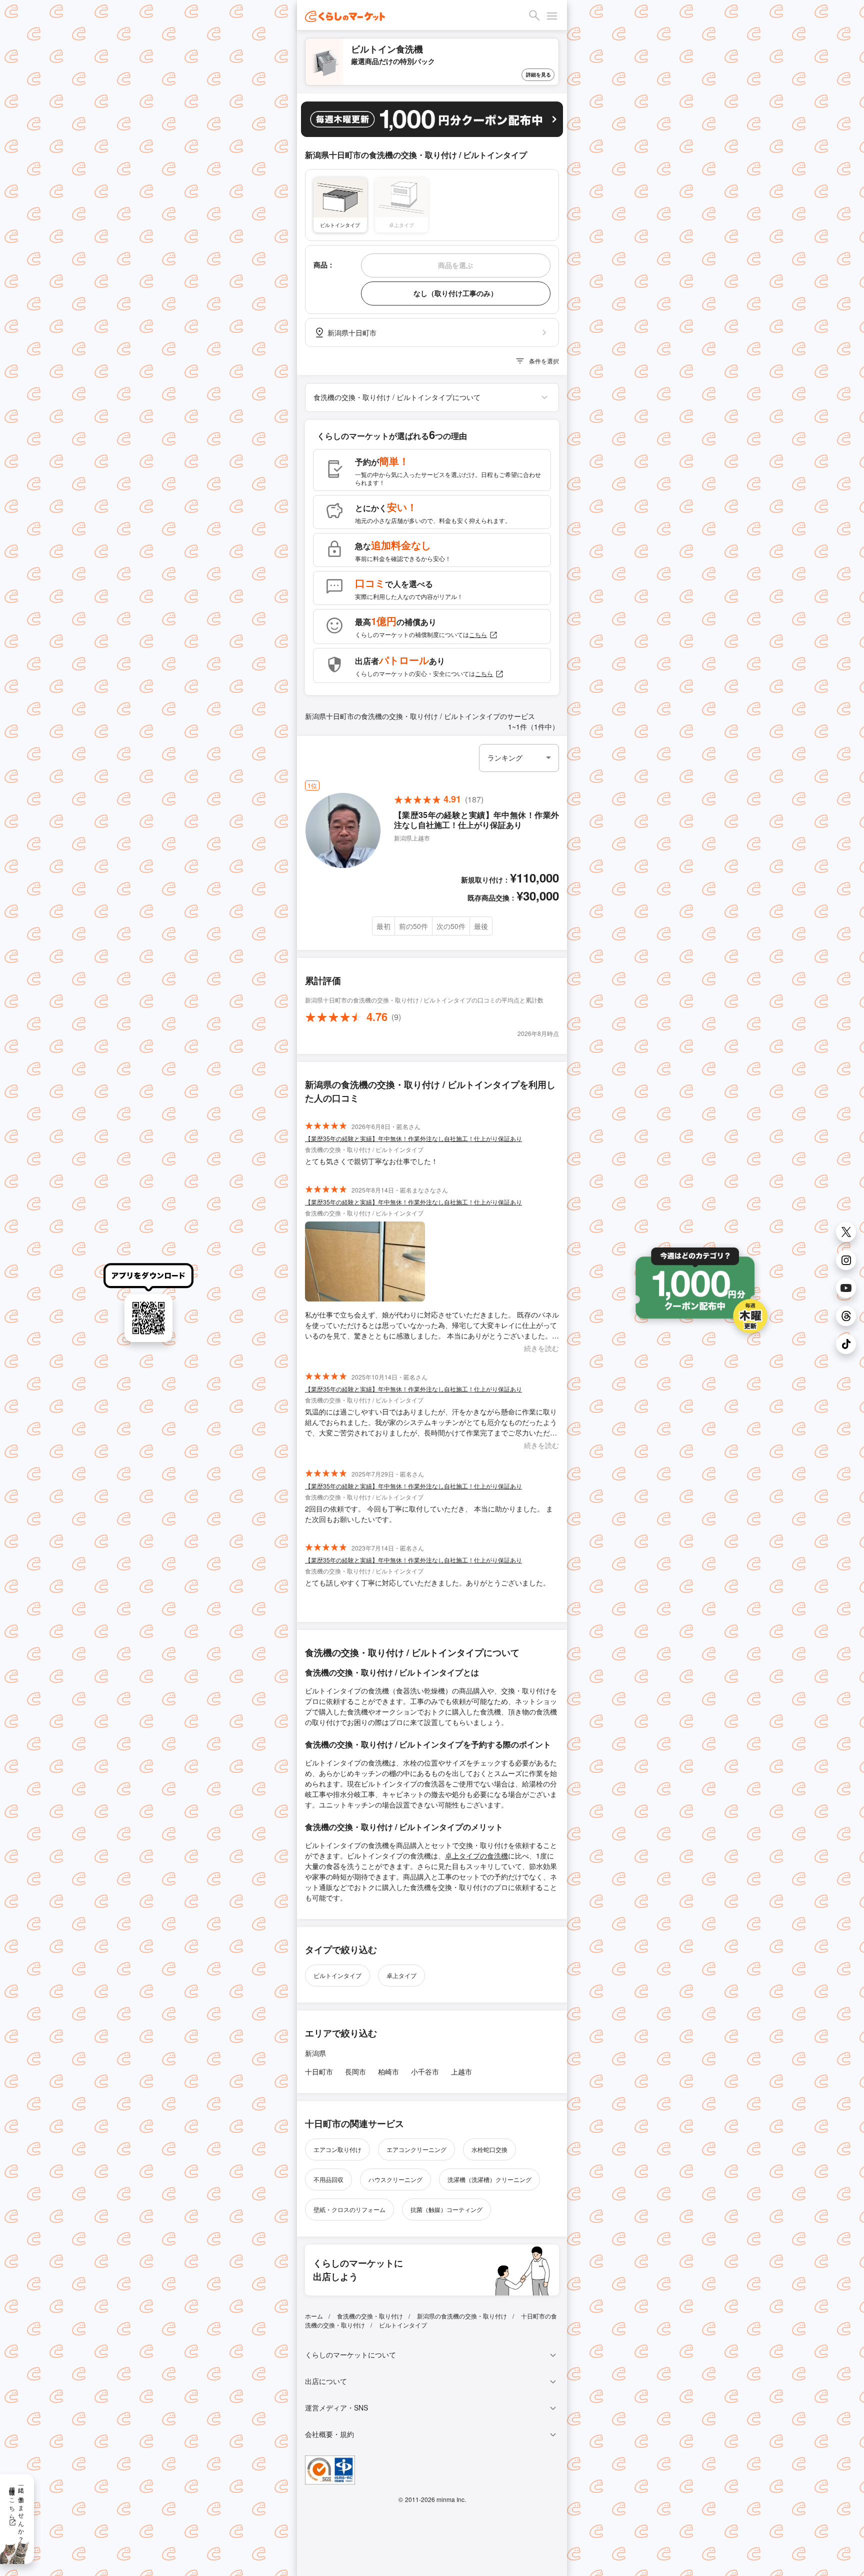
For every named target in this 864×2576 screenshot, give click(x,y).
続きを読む (541, 1348)
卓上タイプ (401, 1975)
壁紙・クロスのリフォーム (349, 2209)
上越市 (461, 2071)
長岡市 (355, 2071)
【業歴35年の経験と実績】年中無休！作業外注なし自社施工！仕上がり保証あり (413, 1138)
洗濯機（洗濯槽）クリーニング (489, 2179)
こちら (478, 634)
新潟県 (315, 2053)
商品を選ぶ (455, 265)
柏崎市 (388, 2071)
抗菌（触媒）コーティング (446, 2209)
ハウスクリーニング (395, 2179)
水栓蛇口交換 (489, 2149)
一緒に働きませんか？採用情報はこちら (17, 2511)
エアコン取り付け (337, 2149)
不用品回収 (328, 2179)
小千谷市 (425, 2071)
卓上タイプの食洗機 (476, 1855)
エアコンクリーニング (416, 2149)
